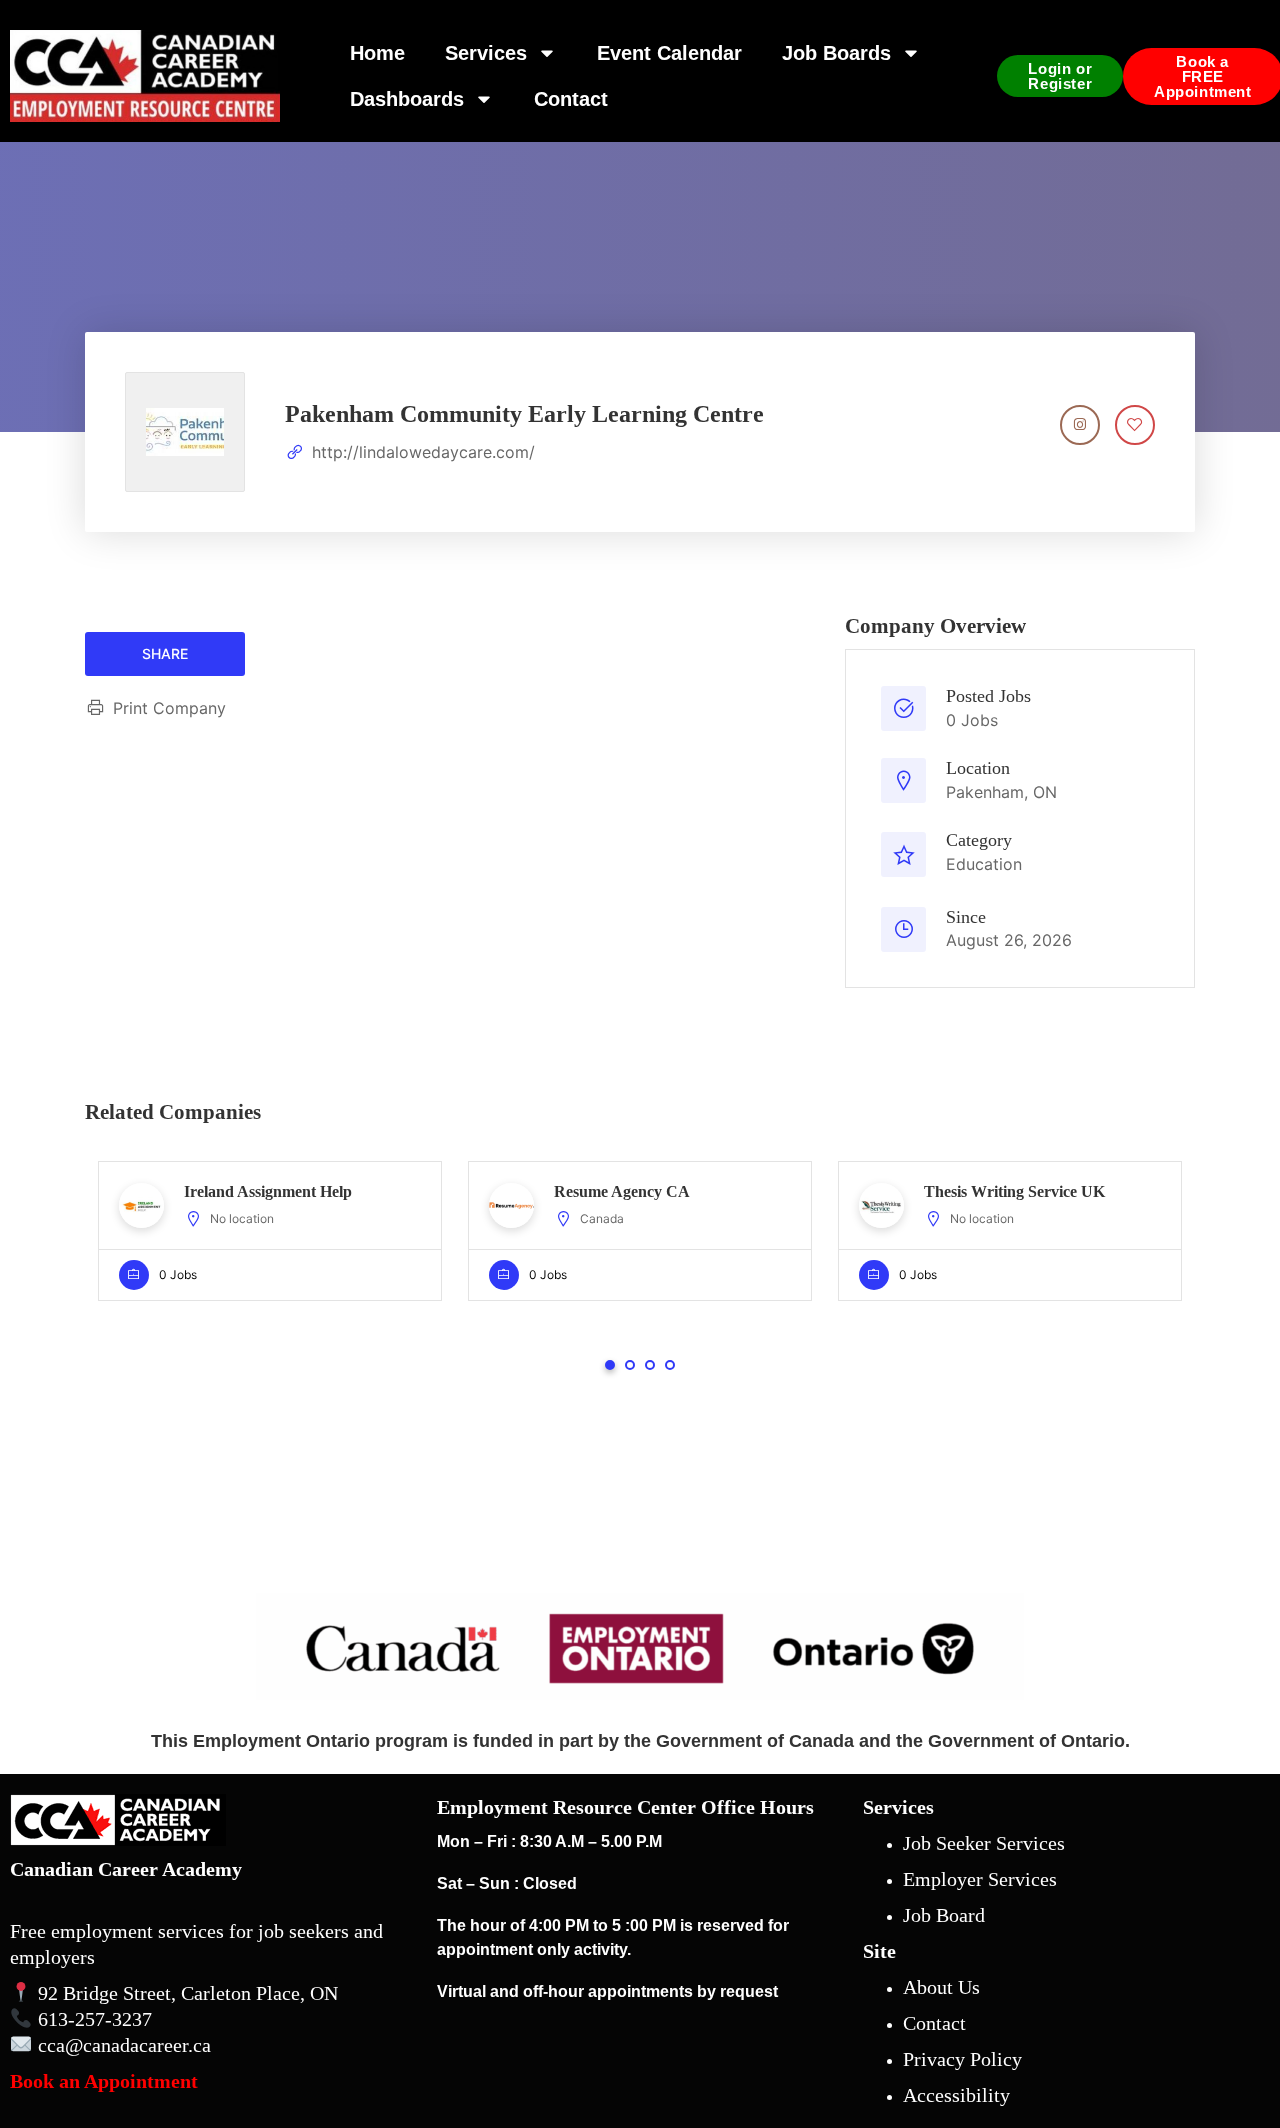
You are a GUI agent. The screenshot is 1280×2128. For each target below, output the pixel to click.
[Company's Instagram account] (1080, 425)
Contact (571, 99)
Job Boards (836, 53)
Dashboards (407, 99)
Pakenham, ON (1001, 792)
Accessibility (956, 2095)
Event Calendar (669, 53)
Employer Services (980, 1879)
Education (984, 864)
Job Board (944, 1915)
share (165, 653)
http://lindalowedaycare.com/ (423, 452)
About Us (941, 1987)
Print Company (169, 708)
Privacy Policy (962, 2059)
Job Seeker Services (984, 1843)
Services (486, 53)
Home (377, 53)
